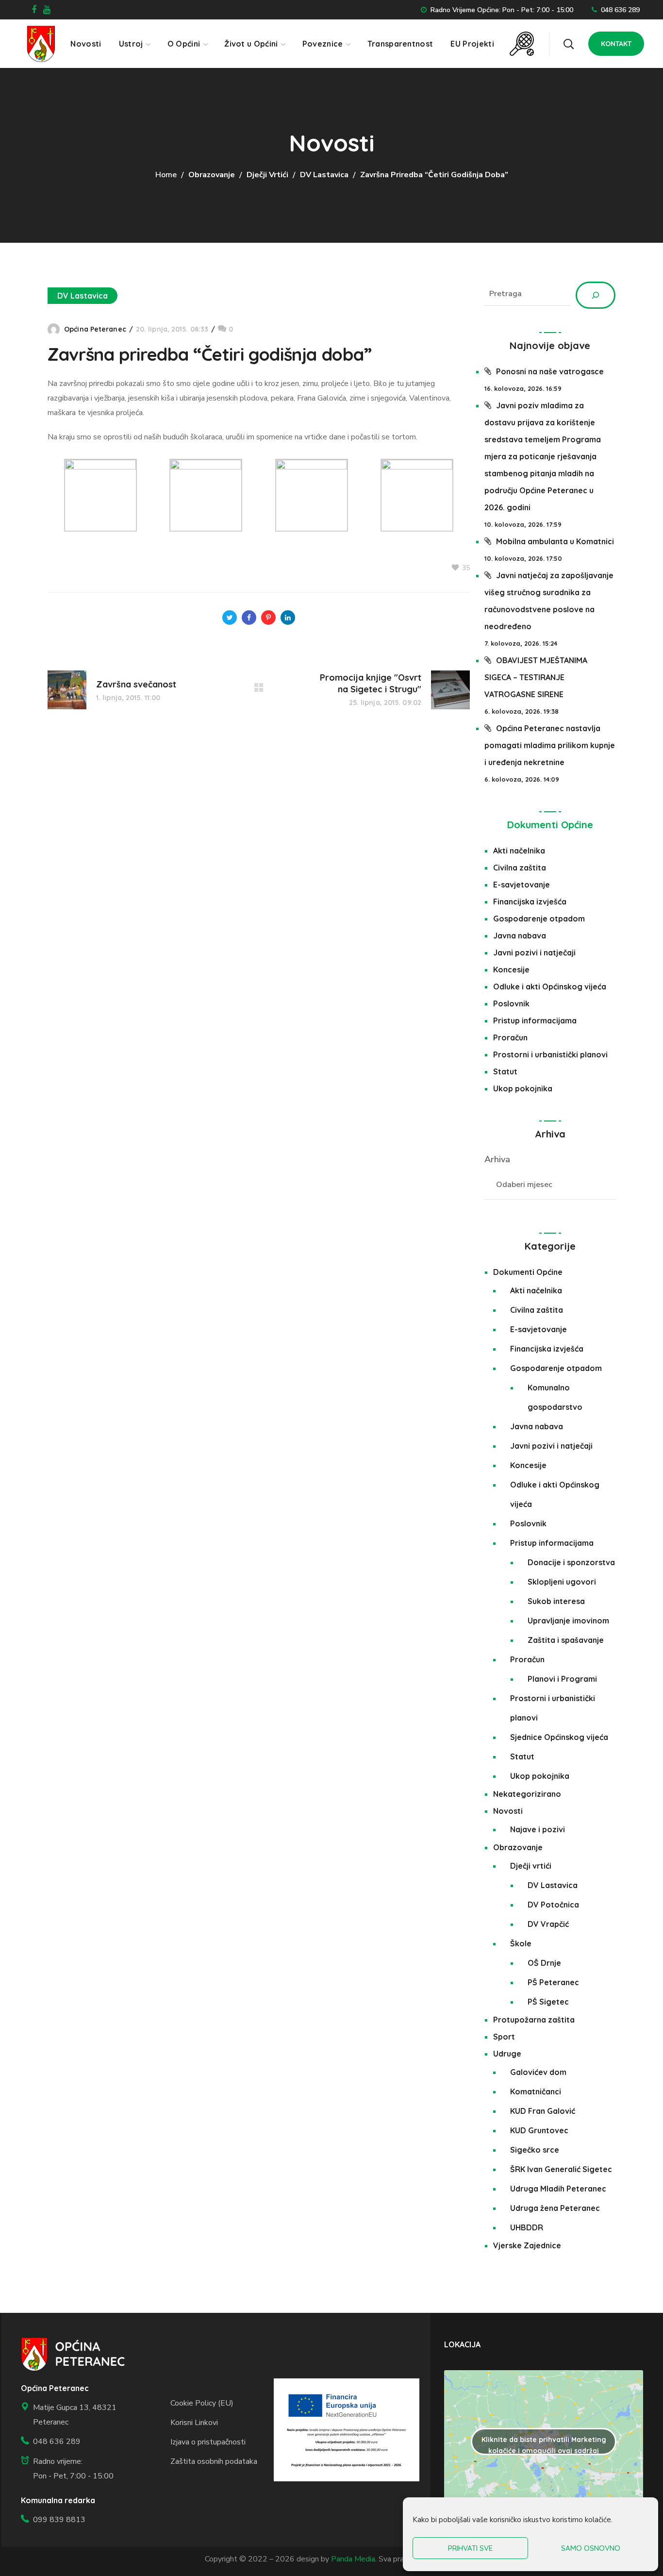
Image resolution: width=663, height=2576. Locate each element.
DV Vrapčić (548, 1924)
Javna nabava (520, 936)
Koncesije (511, 970)
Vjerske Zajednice (527, 2245)
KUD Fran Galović (543, 2111)
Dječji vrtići (267, 175)
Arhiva (497, 1159)
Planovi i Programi (562, 1679)
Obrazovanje (212, 175)
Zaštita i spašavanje (566, 1640)
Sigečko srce (535, 2150)
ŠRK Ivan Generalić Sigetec (561, 2169)
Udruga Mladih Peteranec (558, 2189)
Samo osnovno (591, 2548)
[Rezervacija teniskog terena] (522, 39)
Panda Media (353, 2559)
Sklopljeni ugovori (562, 1582)
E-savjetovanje (522, 885)
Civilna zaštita (520, 868)
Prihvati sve (470, 2548)
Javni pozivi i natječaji (534, 953)
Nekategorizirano (527, 1794)
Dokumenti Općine (550, 825)
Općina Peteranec (95, 329)
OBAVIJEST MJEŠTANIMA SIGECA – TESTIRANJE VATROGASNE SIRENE (536, 677)
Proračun (510, 1037)
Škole (521, 1943)
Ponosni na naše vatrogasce (550, 371)
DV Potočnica (553, 1905)
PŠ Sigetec (548, 2002)
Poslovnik (511, 1004)
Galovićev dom (538, 2072)
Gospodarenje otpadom (539, 919)
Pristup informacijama (535, 1020)
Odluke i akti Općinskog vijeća (550, 987)
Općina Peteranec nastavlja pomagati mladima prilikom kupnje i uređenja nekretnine (550, 745)
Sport (504, 2037)
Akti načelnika (519, 851)
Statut (505, 1071)
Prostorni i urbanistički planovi (550, 1054)
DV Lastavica (324, 175)
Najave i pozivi (538, 1829)
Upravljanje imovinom (568, 1621)
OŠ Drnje (544, 1963)
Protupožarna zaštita (534, 2020)
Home (166, 175)
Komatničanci (536, 2091)
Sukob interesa (556, 1601)
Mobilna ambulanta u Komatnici (555, 541)
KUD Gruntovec (539, 2130)
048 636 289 (620, 10)
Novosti (508, 1811)
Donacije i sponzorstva (571, 1562)
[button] (568, 44)
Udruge (507, 2054)
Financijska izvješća (530, 902)
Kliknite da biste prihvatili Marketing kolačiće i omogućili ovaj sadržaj (544, 2445)
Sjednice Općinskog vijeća (559, 1737)
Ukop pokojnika (523, 1088)
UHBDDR (527, 2227)
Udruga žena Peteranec (555, 2208)
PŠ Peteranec (553, 1982)
